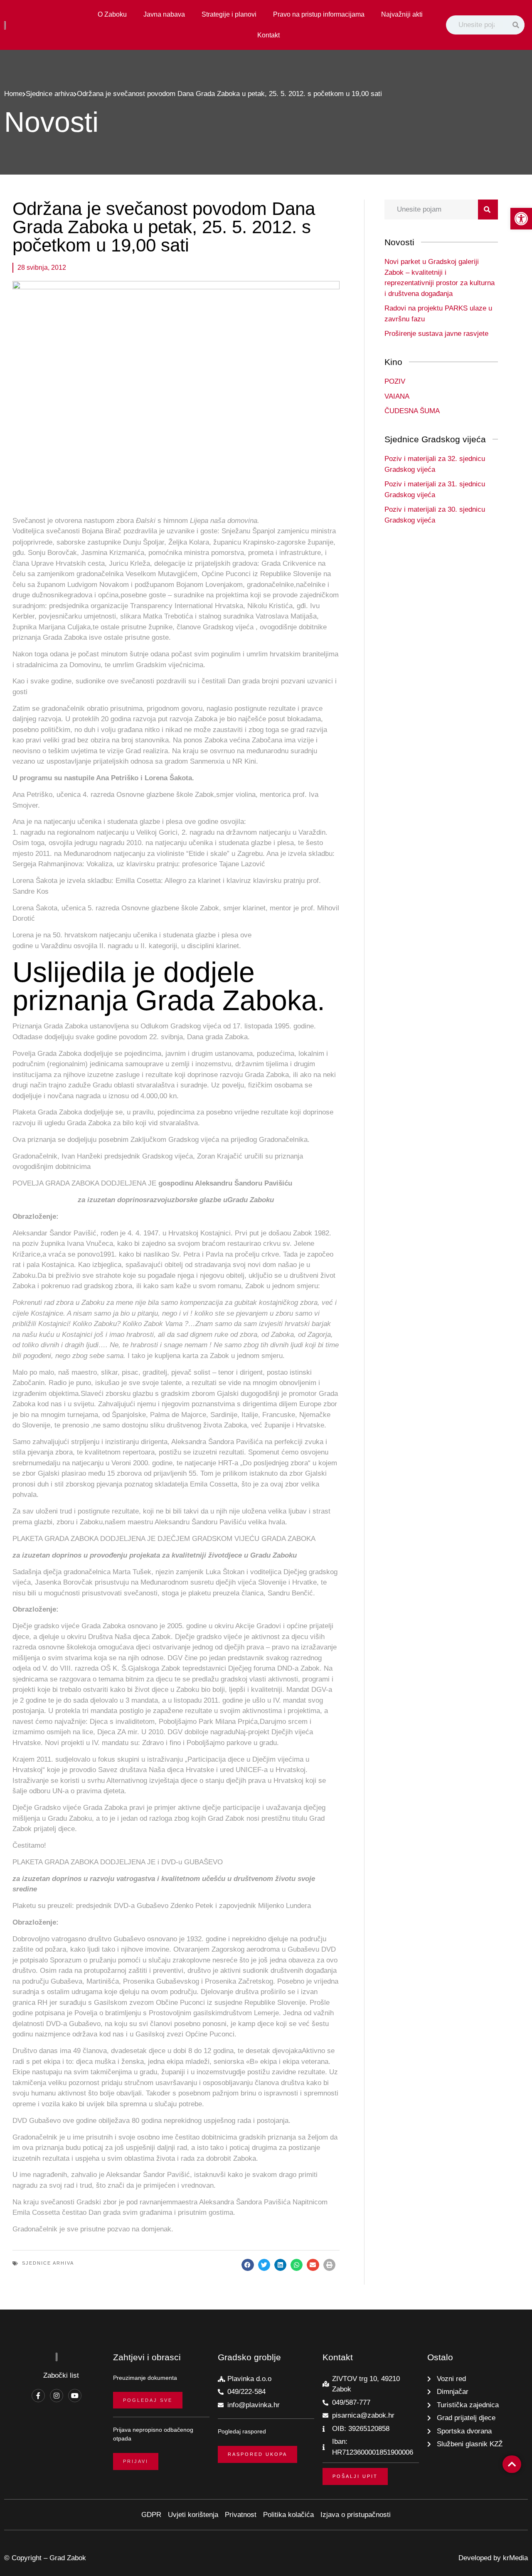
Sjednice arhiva (50, 94)
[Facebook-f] (38, 2396)
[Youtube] (75, 2396)
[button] (248, 2265)
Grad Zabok (68, 2558)
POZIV (395, 381)
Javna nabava (164, 14)
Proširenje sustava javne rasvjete (436, 334)
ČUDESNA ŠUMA (412, 411)
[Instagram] (57, 2396)
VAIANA (397, 396)
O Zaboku (112, 14)
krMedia (515, 2558)
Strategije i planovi (229, 14)
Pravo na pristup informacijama (319, 14)
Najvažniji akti (402, 14)
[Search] (517, 25)
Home (13, 94)
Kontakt (268, 35)
